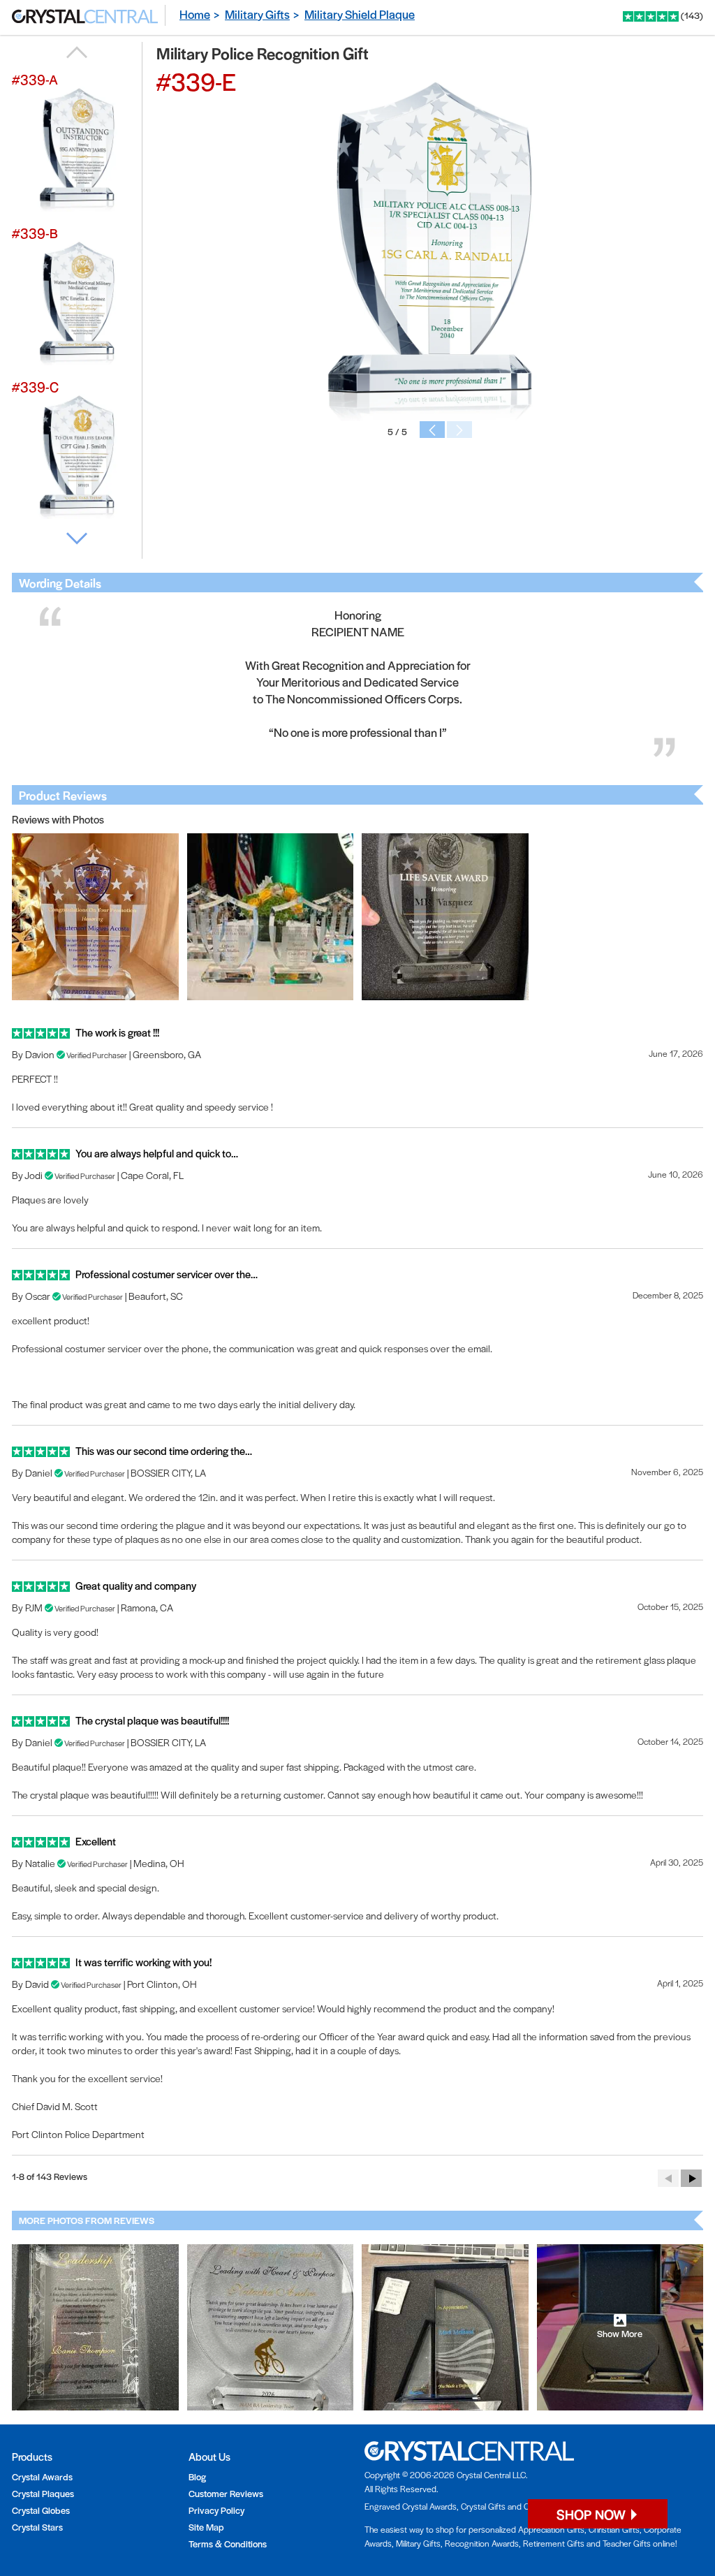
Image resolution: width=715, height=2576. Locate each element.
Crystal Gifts (483, 2506)
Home (195, 14)
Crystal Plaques (43, 2493)
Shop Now (592, 2514)
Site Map (206, 2527)
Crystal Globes (41, 2510)
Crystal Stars (37, 2527)
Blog (197, 2476)
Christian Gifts (614, 2529)
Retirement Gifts (554, 2543)
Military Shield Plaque (360, 14)
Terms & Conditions (228, 2544)
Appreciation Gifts (551, 2529)
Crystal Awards (42, 2476)
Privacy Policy (216, 2510)
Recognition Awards (482, 2543)
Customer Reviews (226, 2493)
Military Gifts (257, 14)
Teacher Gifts (627, 2543)
